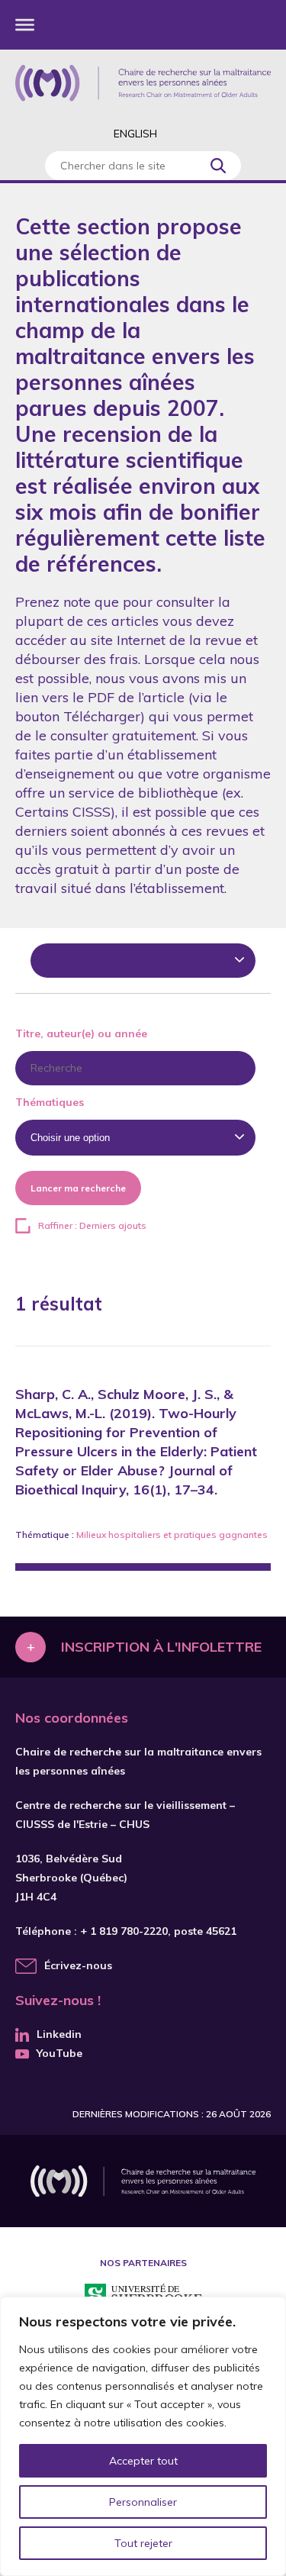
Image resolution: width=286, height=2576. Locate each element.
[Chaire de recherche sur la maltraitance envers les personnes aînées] (143, 83)
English (135, 134)
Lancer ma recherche (78, 1188)
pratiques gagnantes (221, 1535)
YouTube (59, 2053)
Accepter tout (143, 2461)
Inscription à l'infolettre (161, 1647)
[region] (143, 2436)
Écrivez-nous (78, 1965)
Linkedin (59, 2034)
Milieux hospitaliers (119, 1535)
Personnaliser (143, 2502)
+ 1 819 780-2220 (124, 1931)
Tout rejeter (143, 2543)
